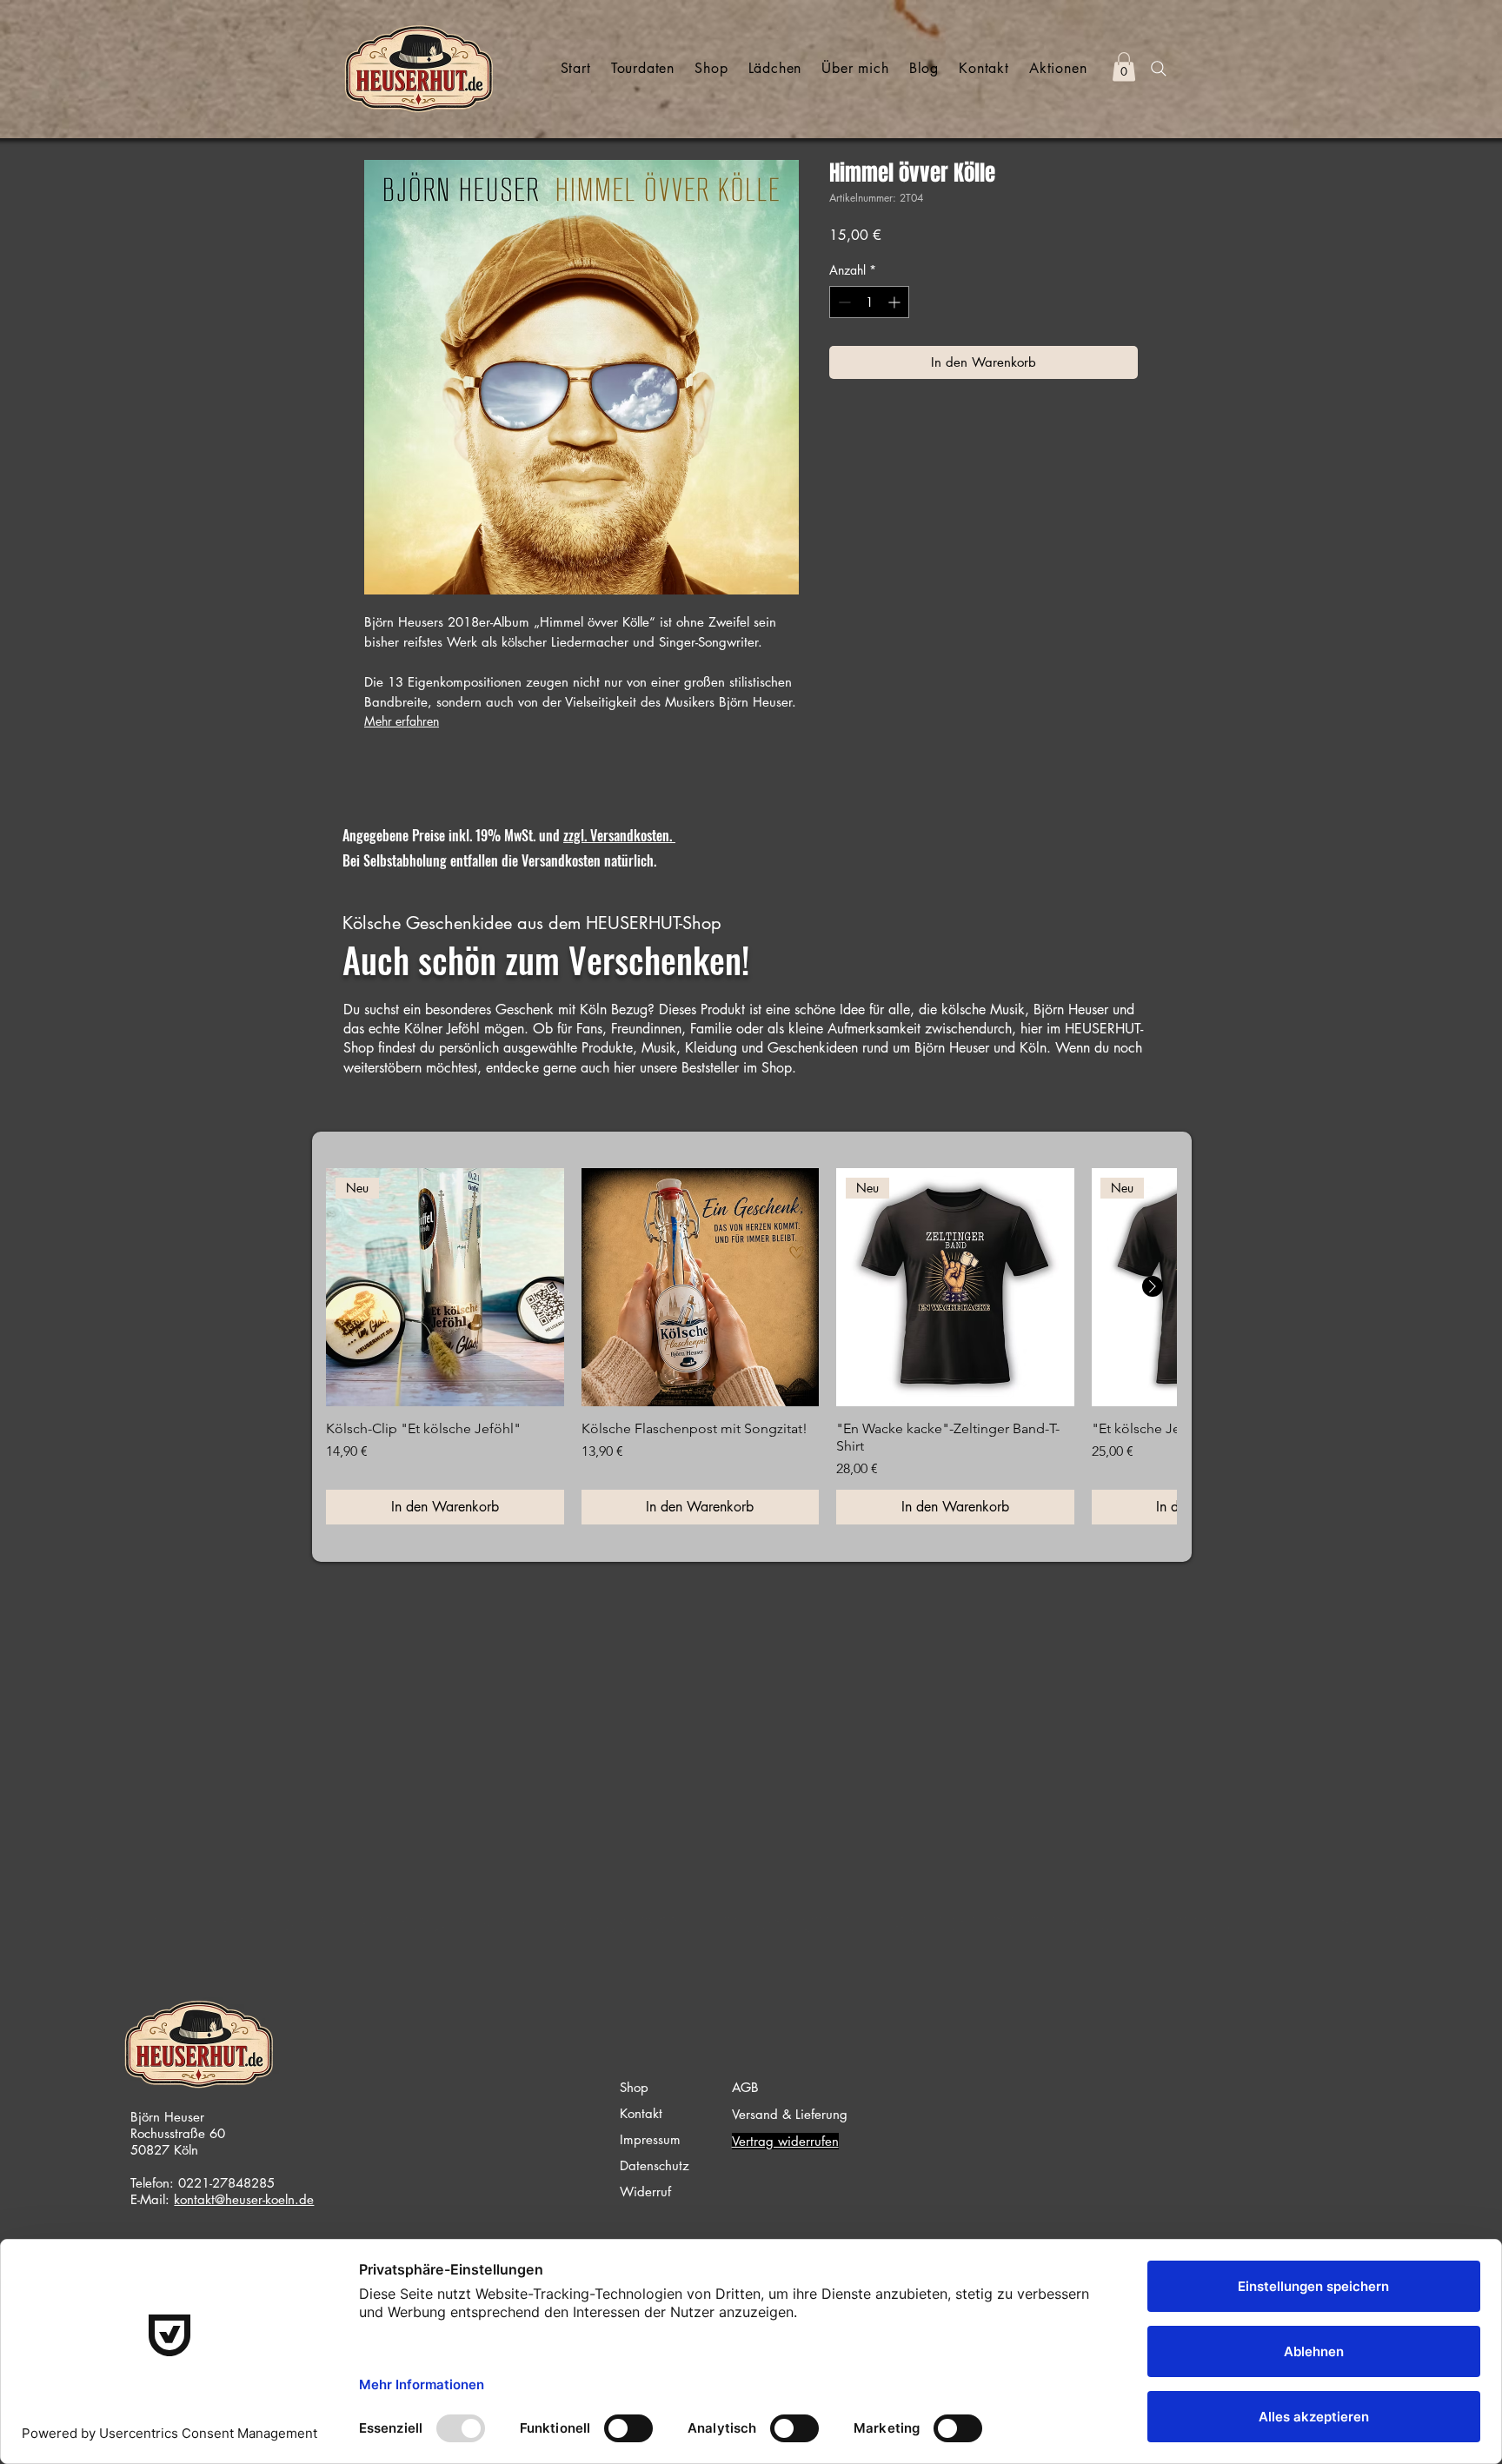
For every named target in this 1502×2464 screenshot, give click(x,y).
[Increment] (896, 302)
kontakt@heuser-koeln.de (244, 2199)
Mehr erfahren (402, 721)
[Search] (1159, 69)
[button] (1124, 66)
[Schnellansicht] (701, 1287)
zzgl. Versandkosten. (619, 835)
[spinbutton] (869, 302)
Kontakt (641, 2113)
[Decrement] (843, 302)
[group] (751, 1346)
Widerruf (645, 2192)
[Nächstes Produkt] (1153, 1286)
